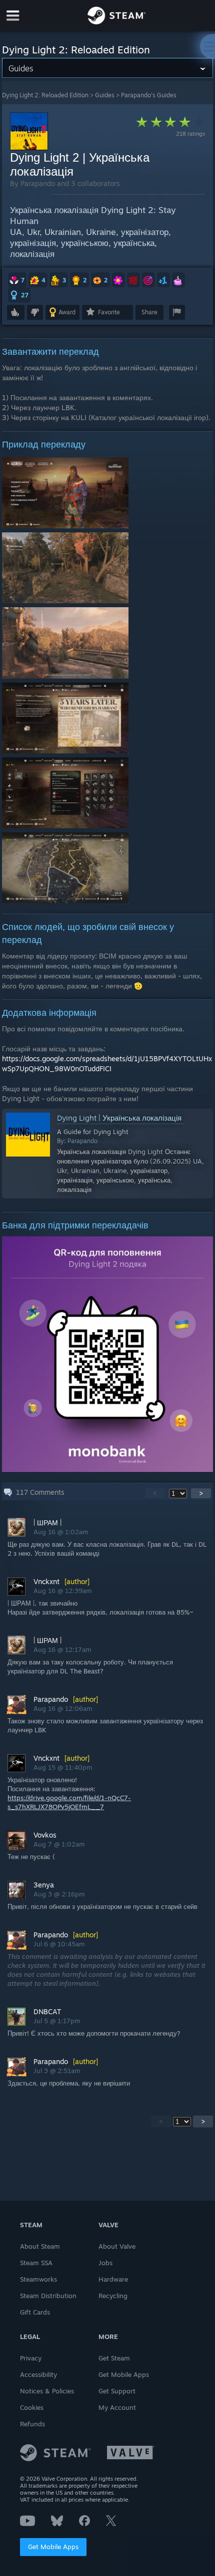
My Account (117, 2407)
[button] (17, 280)
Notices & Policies (47, 2391)
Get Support (117, 2391)
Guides (105, 95)
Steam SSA (36, 2263)
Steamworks (38, 2279)
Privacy (31, 2358)
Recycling (113, 2296)
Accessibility (38, 2374)
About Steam (40, 2246)
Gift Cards (35, 2312)
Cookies (32, 2407)
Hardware (113, 2279)
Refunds (32, 2424)
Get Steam (114, 2358)
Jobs (105, 2263)
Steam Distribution (48, 2296)
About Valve (117, 2246)
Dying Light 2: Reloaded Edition (45, 95)
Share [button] (149, 312)
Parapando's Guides (149, 95)
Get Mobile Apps (53, 2547)
